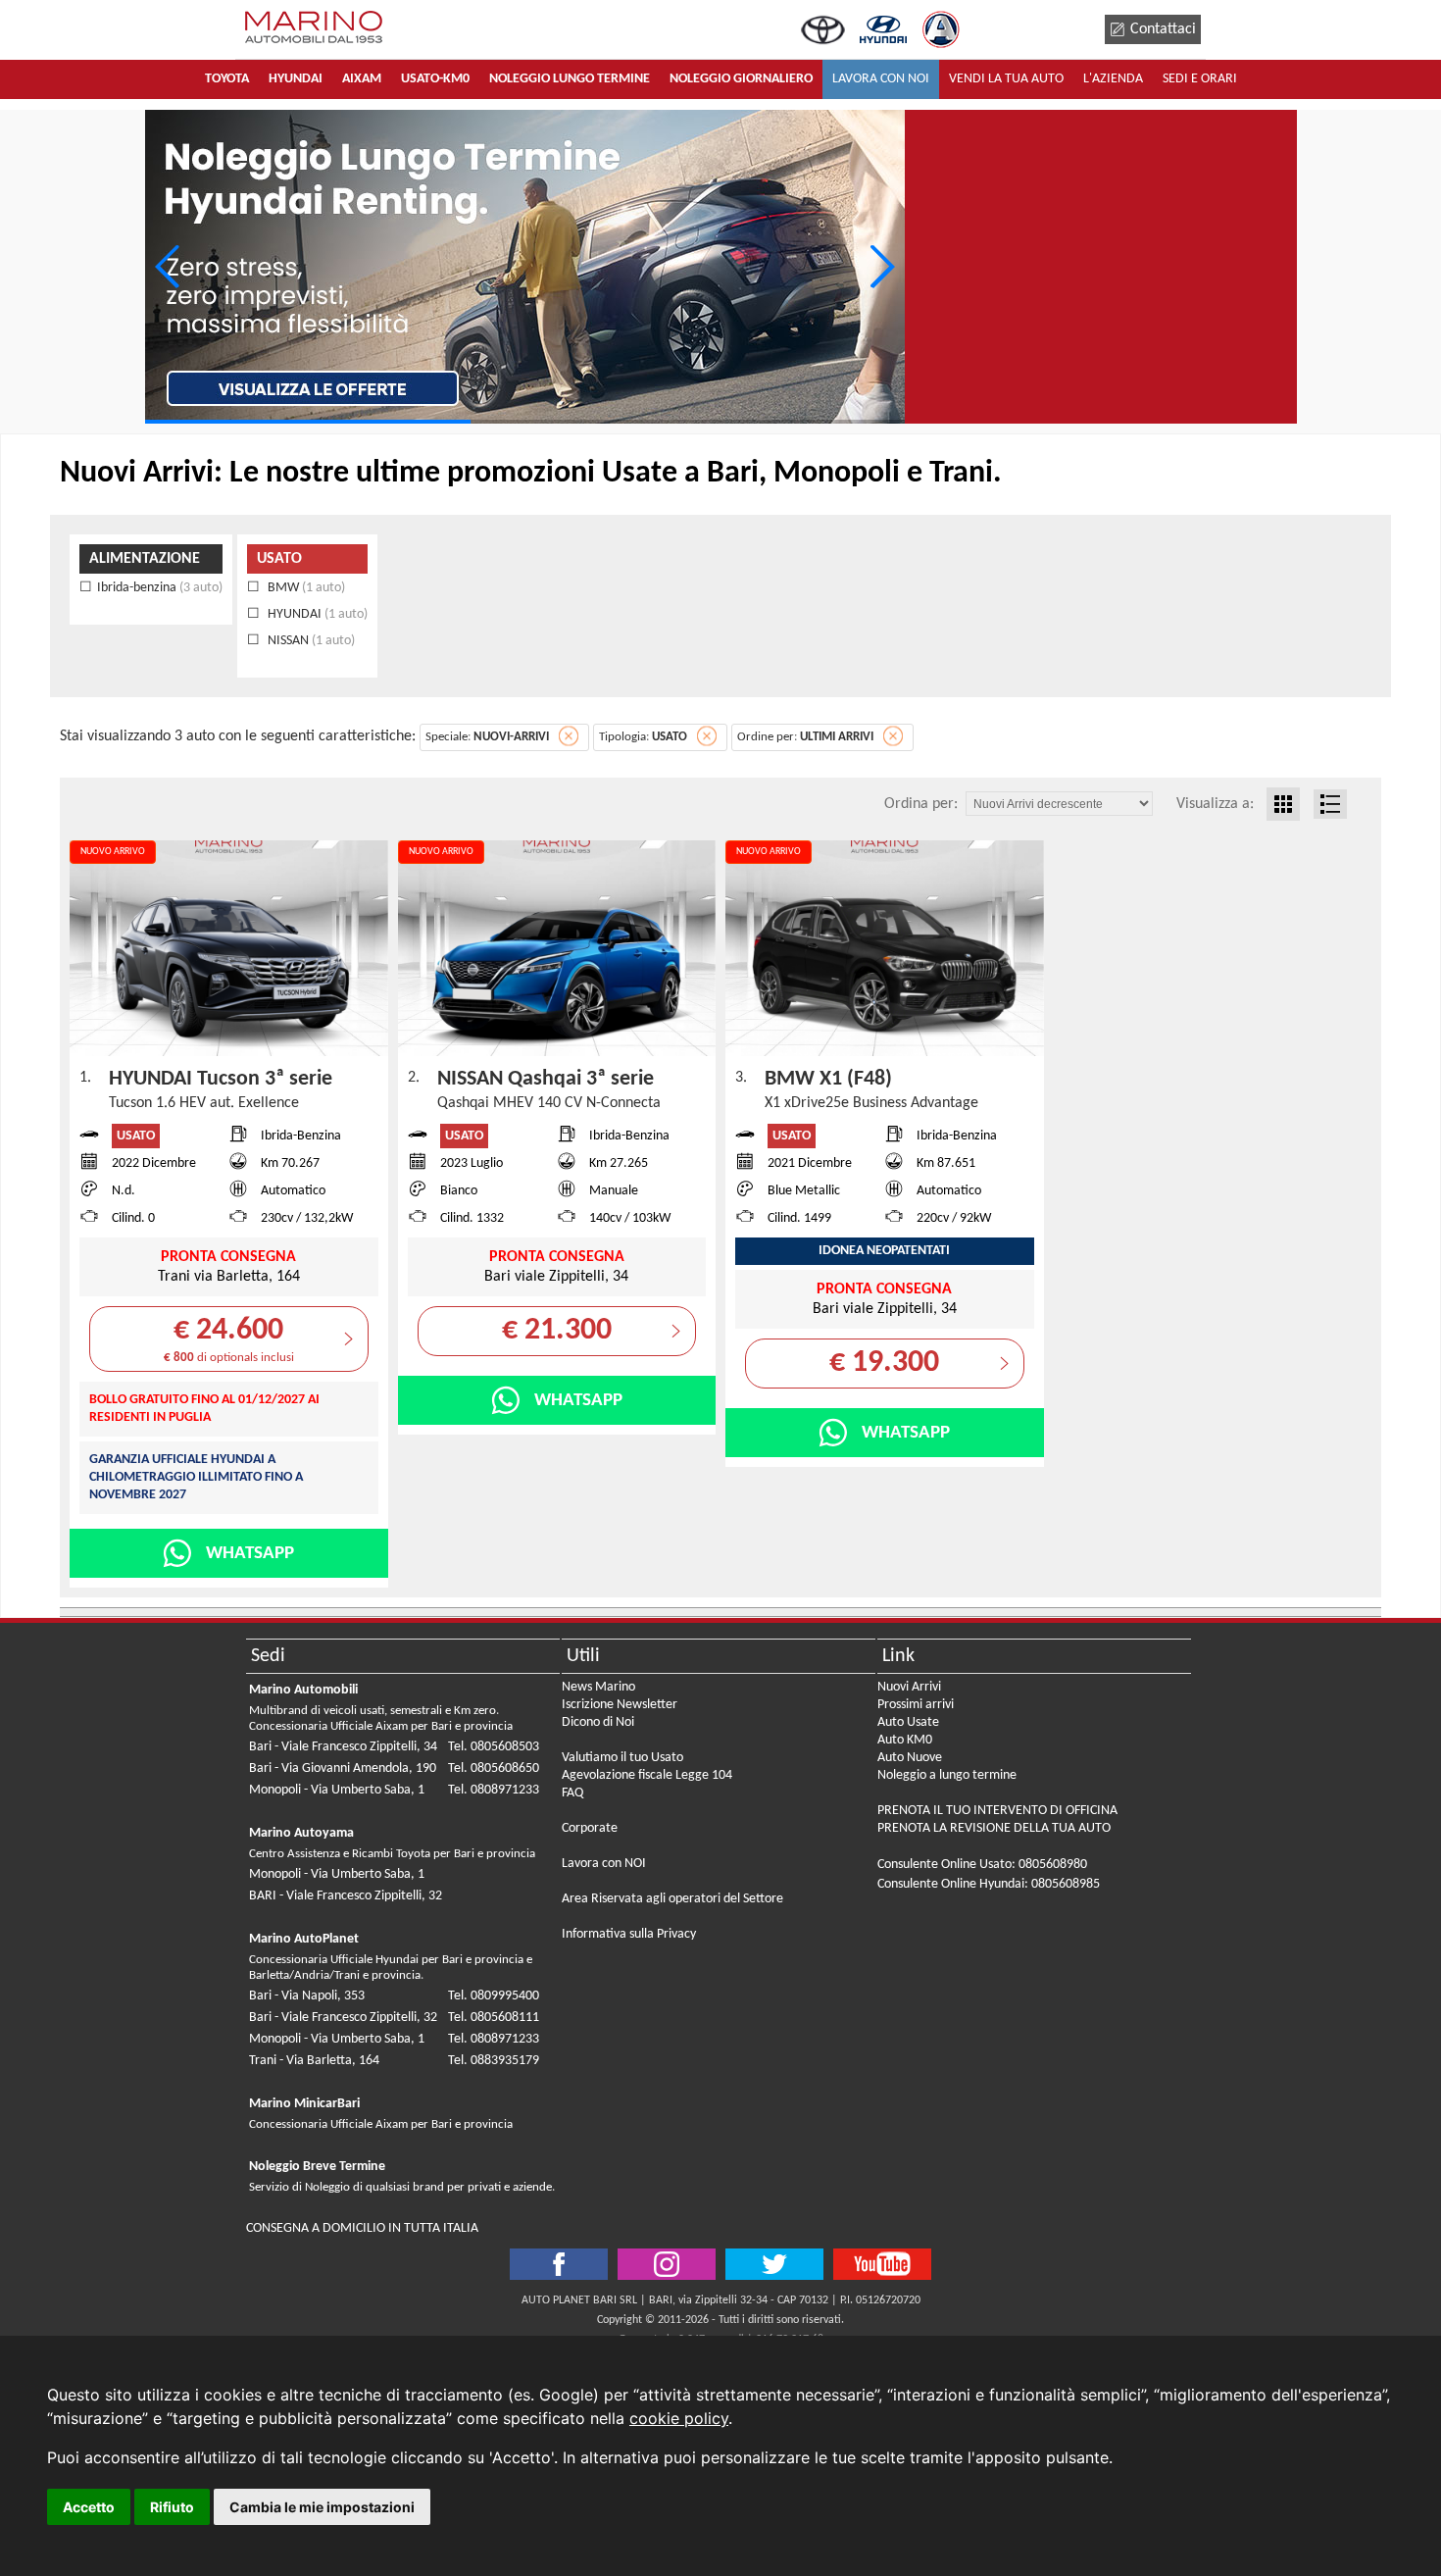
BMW (305, 588)
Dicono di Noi (598, 1722)
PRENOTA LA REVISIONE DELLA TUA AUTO (994, 1828)
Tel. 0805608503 (494, 1747)
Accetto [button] (89, 2507)
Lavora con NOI (604, 1864)
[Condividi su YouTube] (882, 2264)
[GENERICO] (525, 267)
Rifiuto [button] (172, 2507)
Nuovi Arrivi (909, 1687)
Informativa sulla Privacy (629, 1934)
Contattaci (1163, 29)
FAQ (572, 1793)
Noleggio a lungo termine (947, 1775)
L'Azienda (1113, 79)
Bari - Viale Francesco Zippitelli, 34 (343, 1747)
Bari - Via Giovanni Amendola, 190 (343, 1768)
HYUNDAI (316, 614)
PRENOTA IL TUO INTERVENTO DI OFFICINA (997, 1811)
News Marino (598, 1687)
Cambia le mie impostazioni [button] (322, 2507)
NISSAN (310, 641)
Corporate (590, 1828)
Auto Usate (908, 1722)
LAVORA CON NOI (881, 79)
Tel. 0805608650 (494, 1768)
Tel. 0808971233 (494, 1790)
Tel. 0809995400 (494, 1996)
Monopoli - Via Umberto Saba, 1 (337, 1790)
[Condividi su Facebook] (559, 2264)
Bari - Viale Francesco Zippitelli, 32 (343, 2018)
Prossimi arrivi (916, 1705)
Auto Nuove (910, 1758)
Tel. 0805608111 (494, 2018)
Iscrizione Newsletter (620, 1705)
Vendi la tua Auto (1006, 79)
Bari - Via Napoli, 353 (307, 1996)
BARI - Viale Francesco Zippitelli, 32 (346, 1896)
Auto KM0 (905, 1740)
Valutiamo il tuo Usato (622, 1758)
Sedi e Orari (1200, 79)
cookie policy (679, 2418)
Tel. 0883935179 (494, 2061)
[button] (882, 267)
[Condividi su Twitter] (667, 2264)
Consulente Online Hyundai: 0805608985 (989, 1884)
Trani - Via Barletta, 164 (314, 2061)
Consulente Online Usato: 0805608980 (982, 1865)
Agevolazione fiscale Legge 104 (647, 1775)
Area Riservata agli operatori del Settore (672, 1899)
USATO (279, 559)
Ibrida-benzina (160, 588)
